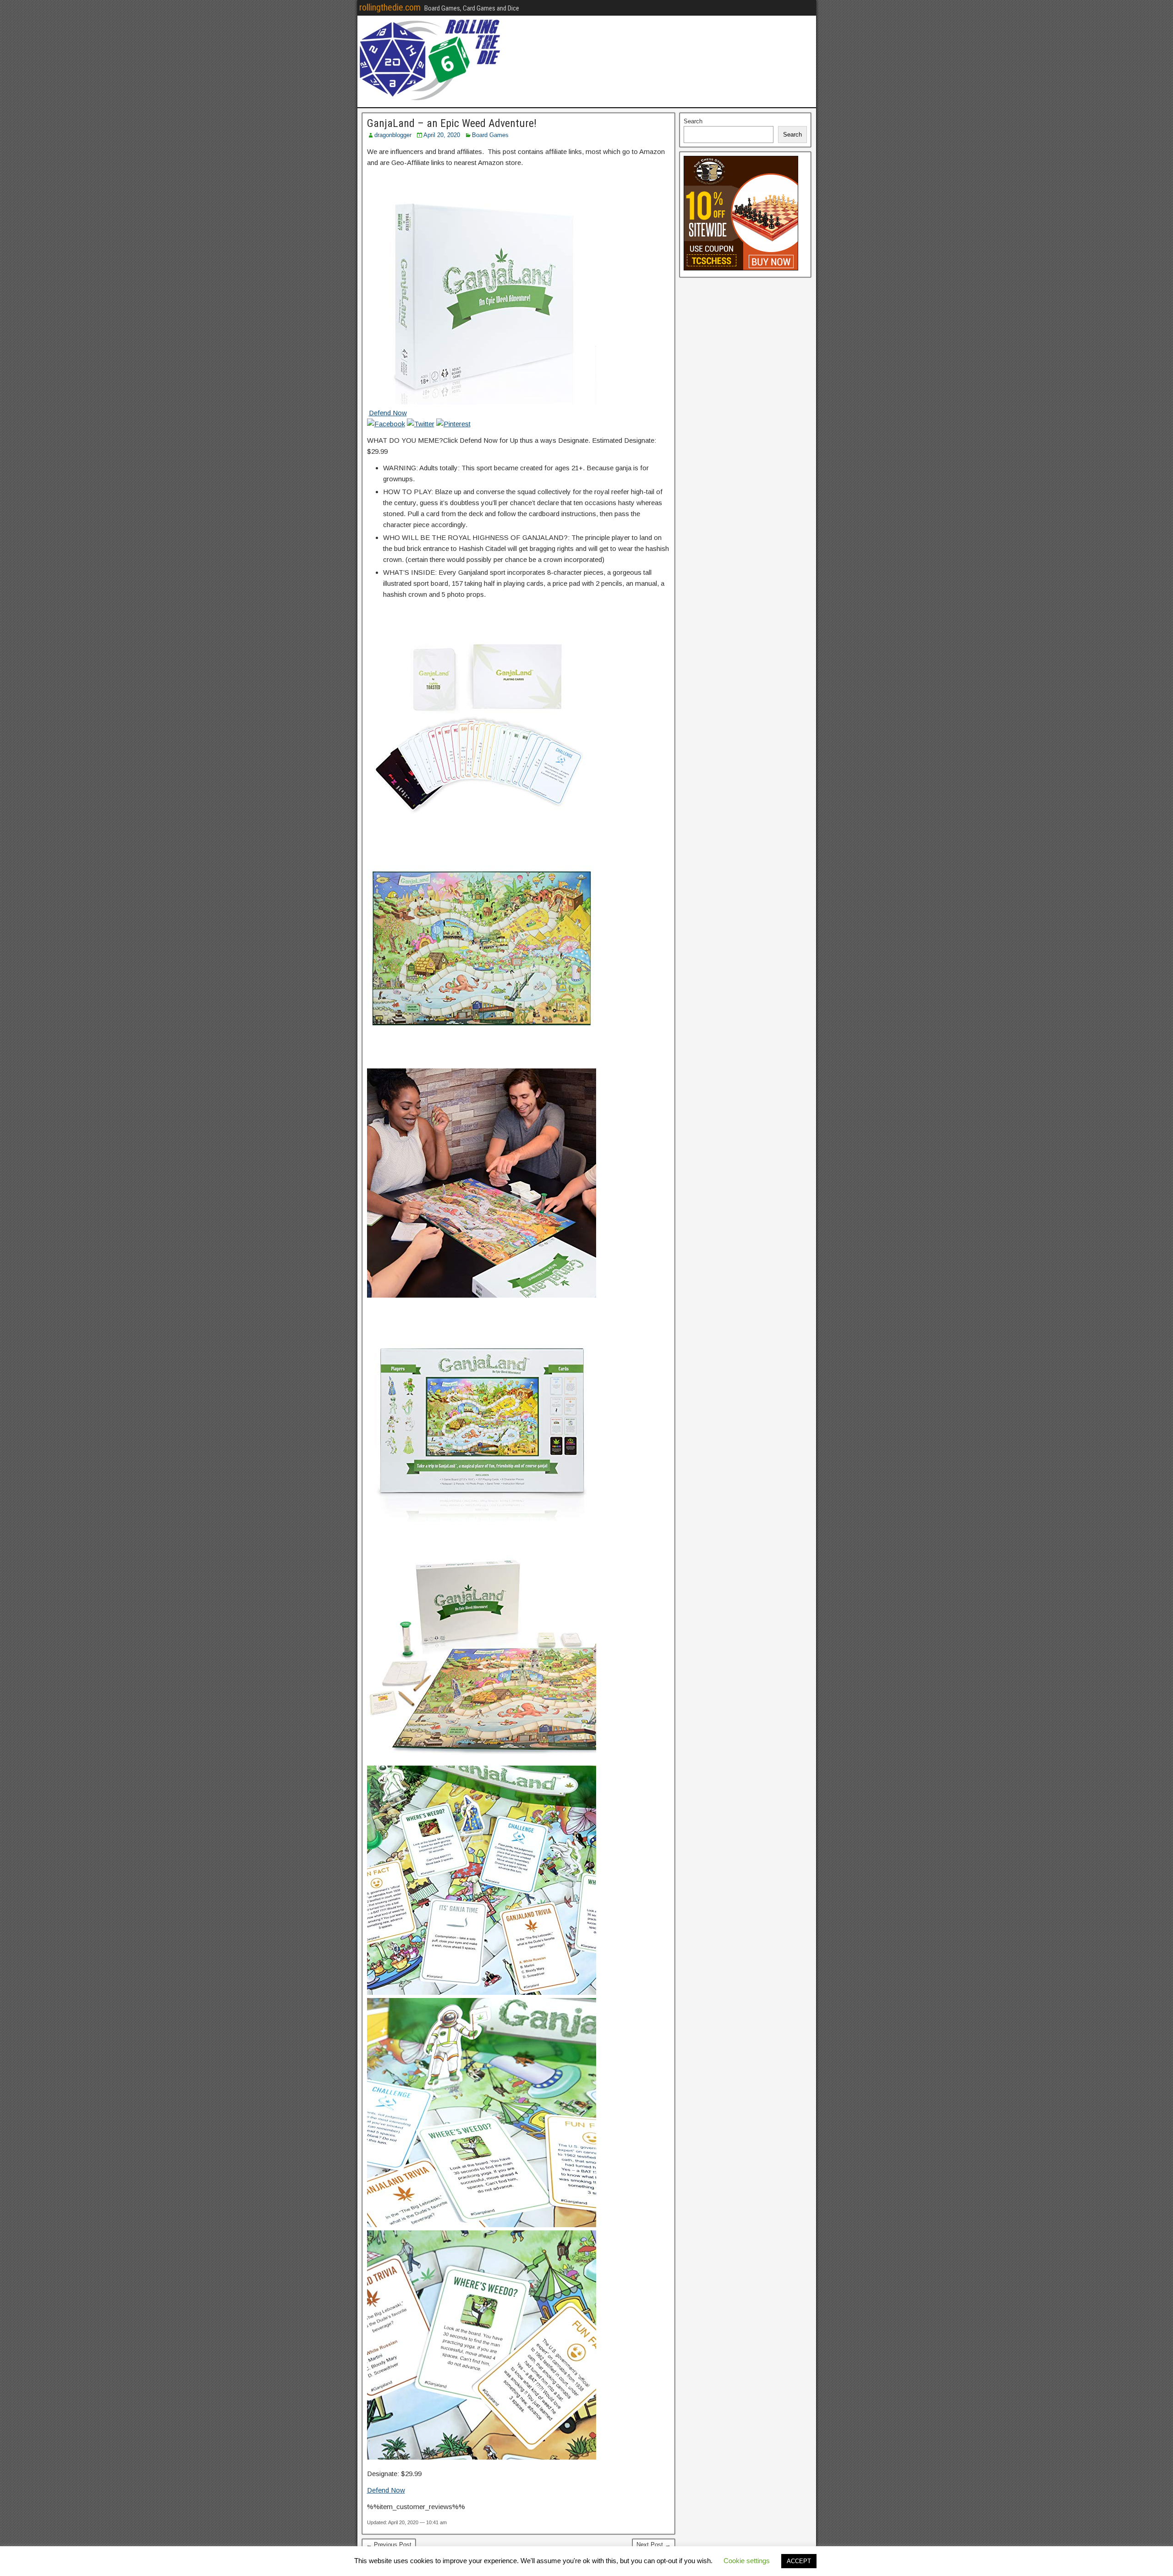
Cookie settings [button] (747, 2561)
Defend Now (388, 413)
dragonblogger (393, 135)
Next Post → (654, 2545)
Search (693, 121)
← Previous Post (389, 2545)
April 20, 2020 (442, 135)
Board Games (490, 135)
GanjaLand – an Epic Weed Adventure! (452, 123)
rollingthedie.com (390, 7)
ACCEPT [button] (799, 2561)
